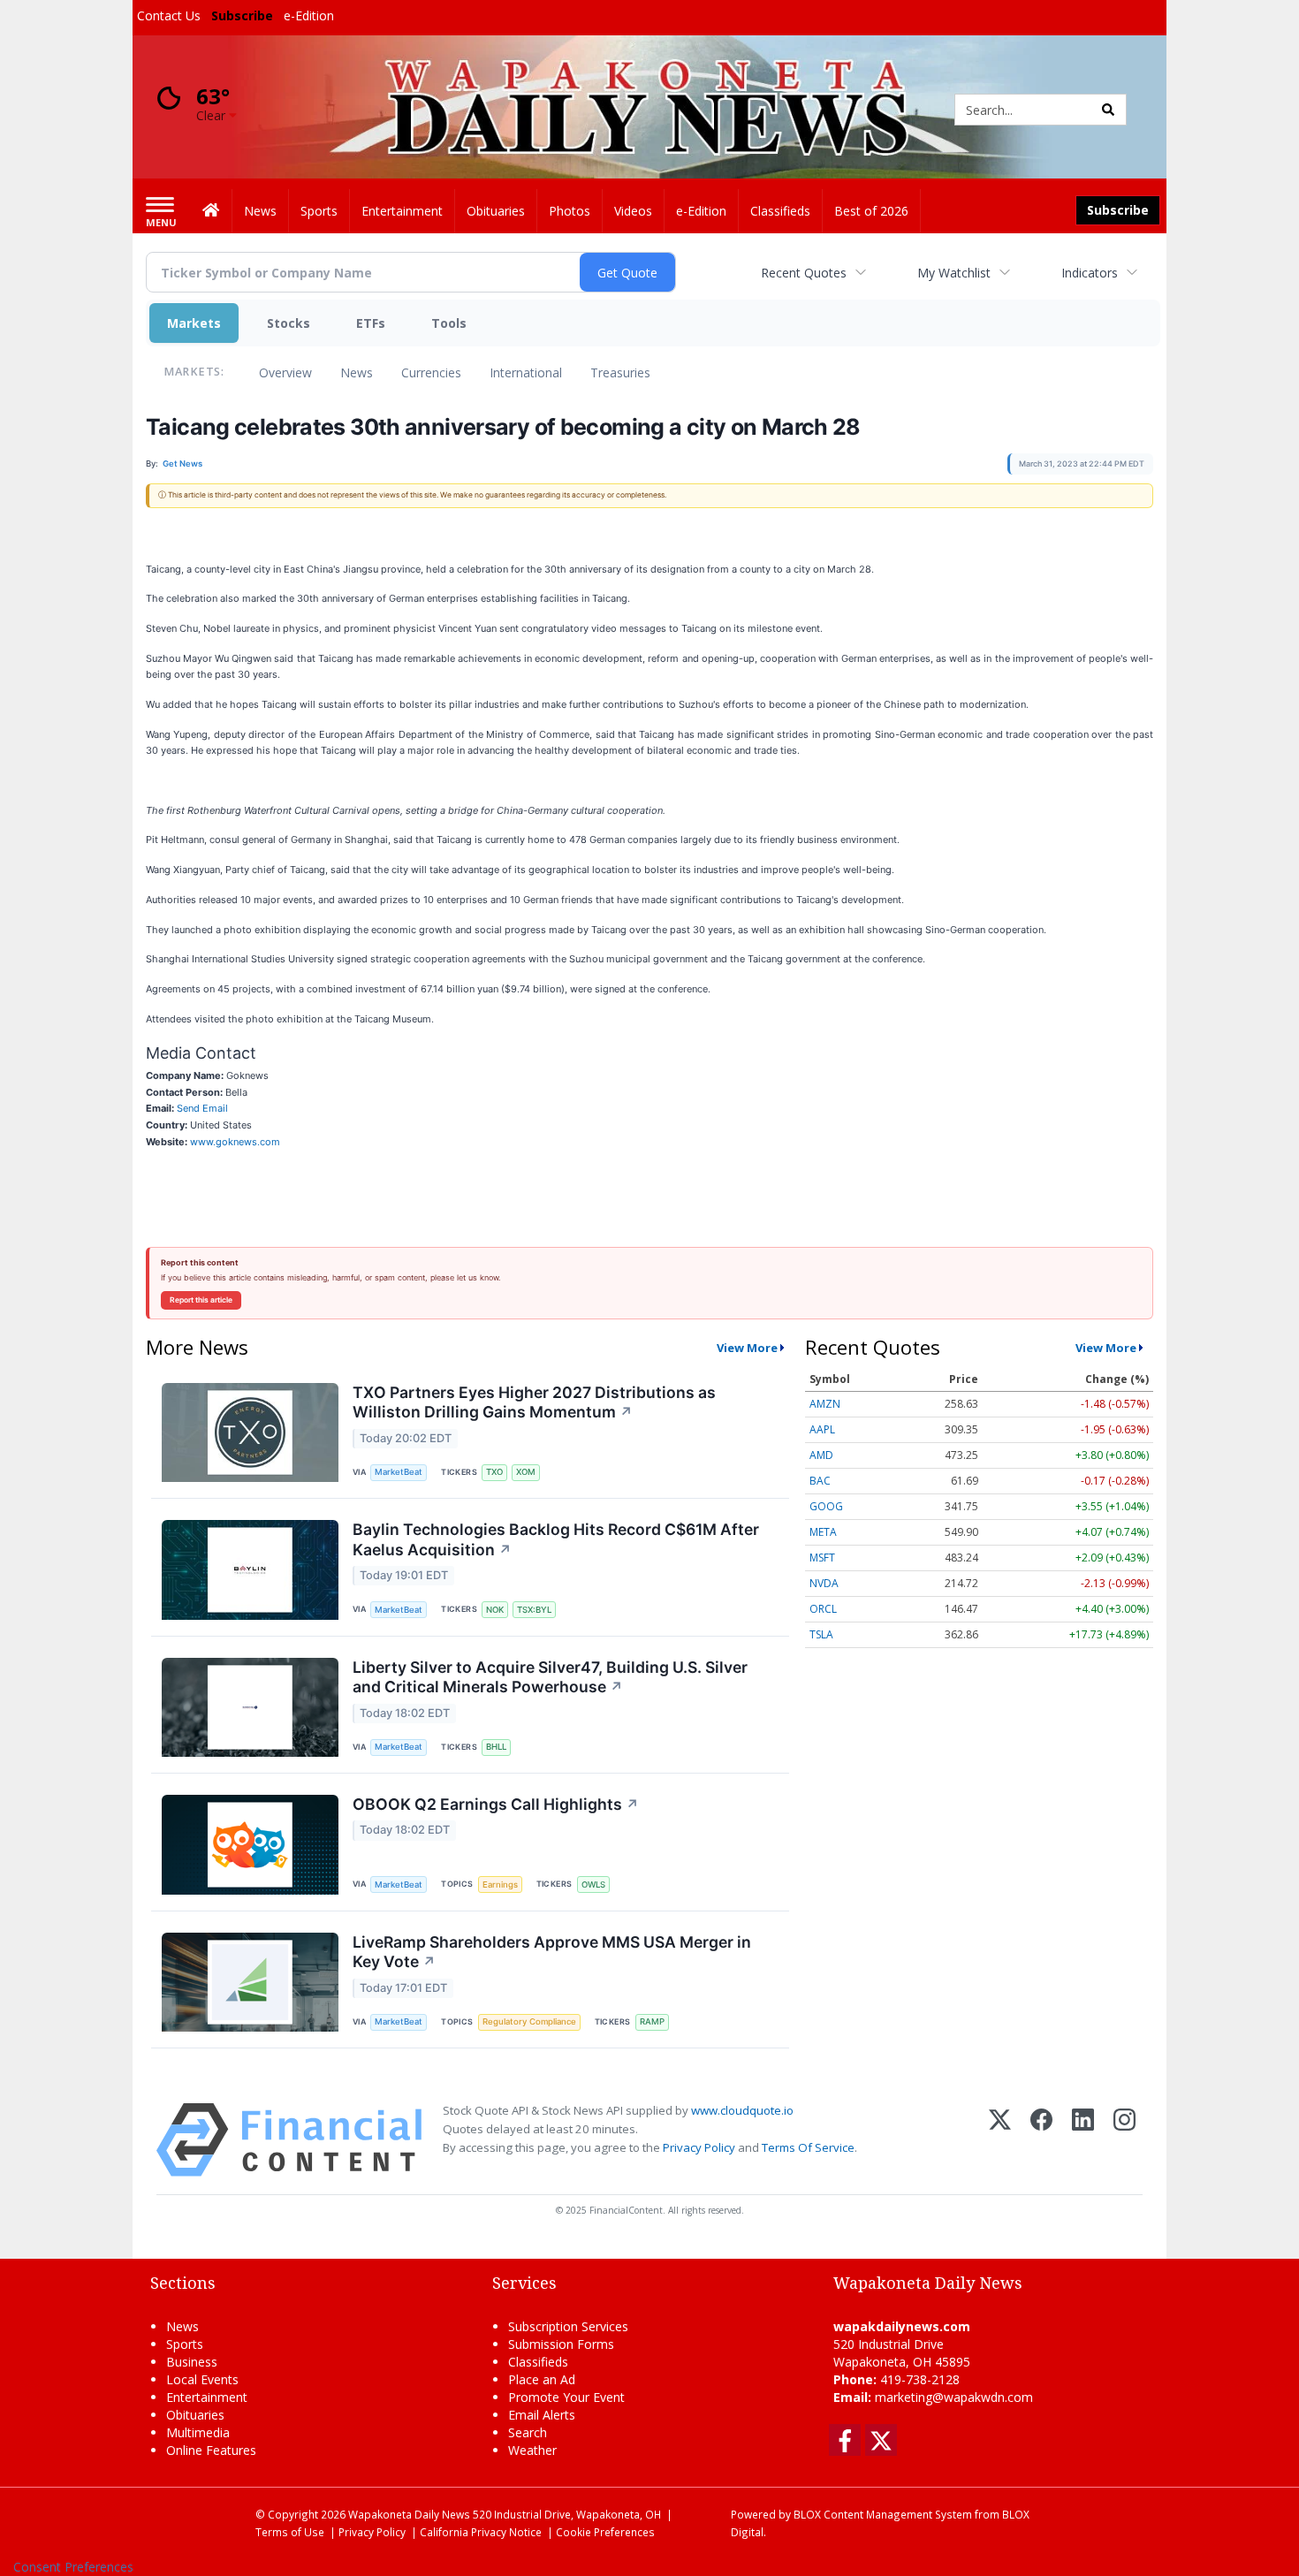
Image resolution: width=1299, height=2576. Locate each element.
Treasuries (620, 372)
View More (747, 1348)
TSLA (821, 1634)
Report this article (201, 1300)
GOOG (826, 1506)
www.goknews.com (235, 1142)
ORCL (823, 1609)
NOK (495, 1610)
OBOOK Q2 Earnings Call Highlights (496, 1804)
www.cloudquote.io (742, 2110)
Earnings (500, 1885)
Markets (194, 323)
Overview (285, 372)
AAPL (822, 1429)
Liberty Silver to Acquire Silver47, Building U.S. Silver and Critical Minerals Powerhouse (550, 1677)
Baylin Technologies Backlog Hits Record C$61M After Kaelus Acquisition (556, 1539)
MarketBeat (399, 1472)
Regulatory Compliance (529, 2021)
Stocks (289, 323)
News (357, 372)
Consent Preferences (73, 2567)
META (823, 1532)
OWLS (593, 1885)
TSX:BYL (534, 1610)
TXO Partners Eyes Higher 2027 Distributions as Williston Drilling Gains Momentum (534, 1402)
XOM (526, 1472)
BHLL (496, 1747)
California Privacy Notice (481, 2532)
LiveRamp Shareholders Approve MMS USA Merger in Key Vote (552, 1952)
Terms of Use (290, 2532)
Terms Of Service (808, 2147)
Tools (449, 323)
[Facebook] (1041, 2140)
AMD (821, 1455)
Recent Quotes (804, 273)
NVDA (824, 1583)
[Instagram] (1124, 2140)
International (526, 372)
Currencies (431, 372)
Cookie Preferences (605, 2532)
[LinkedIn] (1083, 2140)
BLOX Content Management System (883, 2514)
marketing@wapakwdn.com (954, 2397)
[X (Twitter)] (1000, 2140)
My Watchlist (954, 273)
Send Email (202, 1108)
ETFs (371, 323)
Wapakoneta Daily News (409, 2514)
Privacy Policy (699, 2147)
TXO (494, 1472)
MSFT (822, 1558)
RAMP (652, 2021)
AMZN (825, 1404)
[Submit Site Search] (1108, 110)
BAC (820, 1481)
